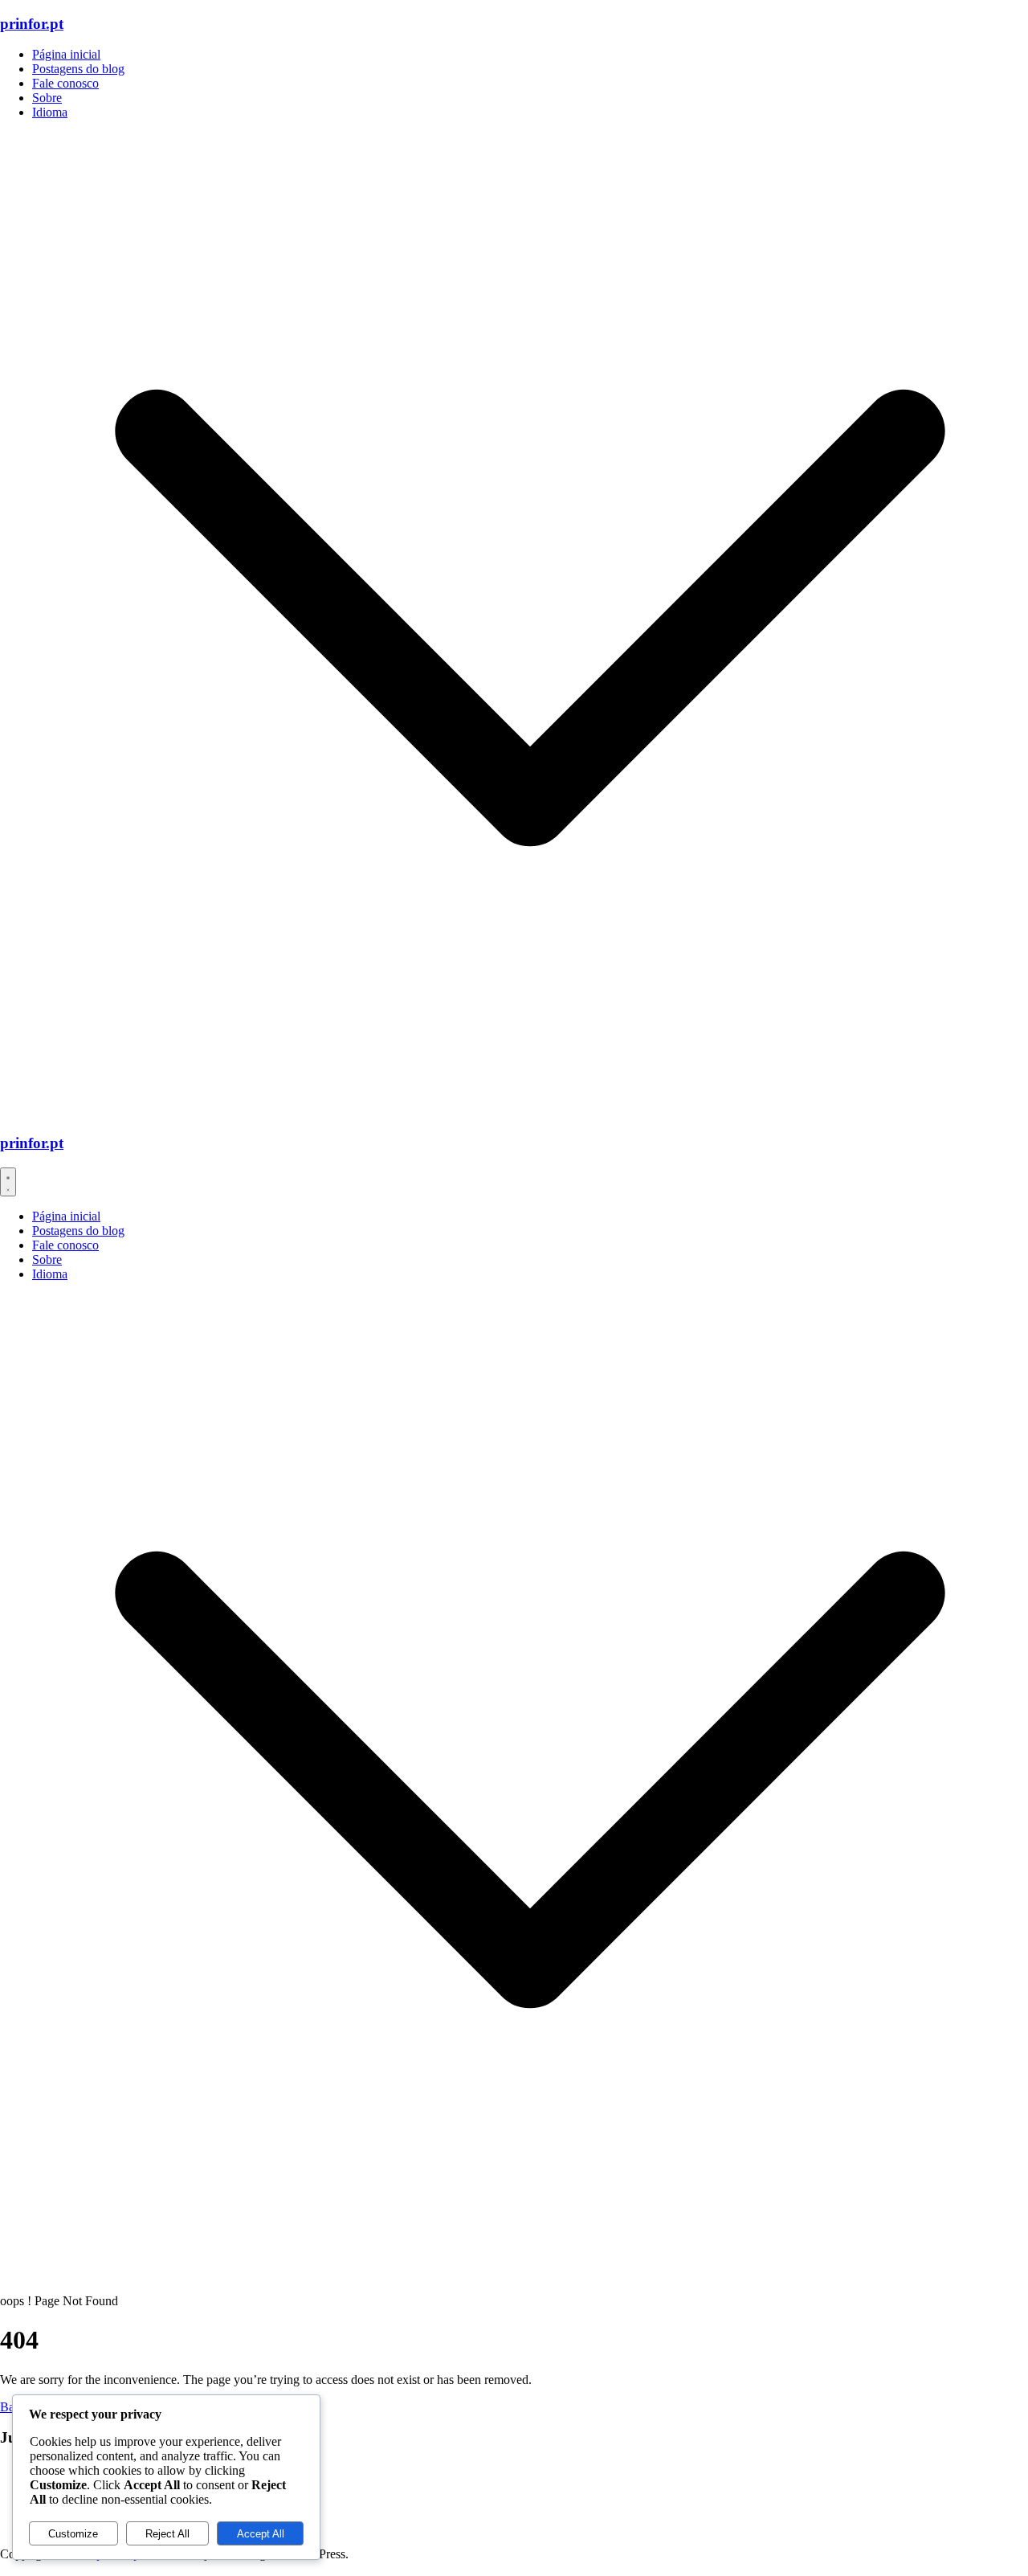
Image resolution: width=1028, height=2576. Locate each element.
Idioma (50, 112)
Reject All (167, 2534)
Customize (73, 2534)
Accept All (261, 2534)
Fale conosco (65, 83)
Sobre (47, 98)
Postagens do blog (78, 69)
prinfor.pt (32, 24)
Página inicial (66, 54)
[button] (530, 1112)
